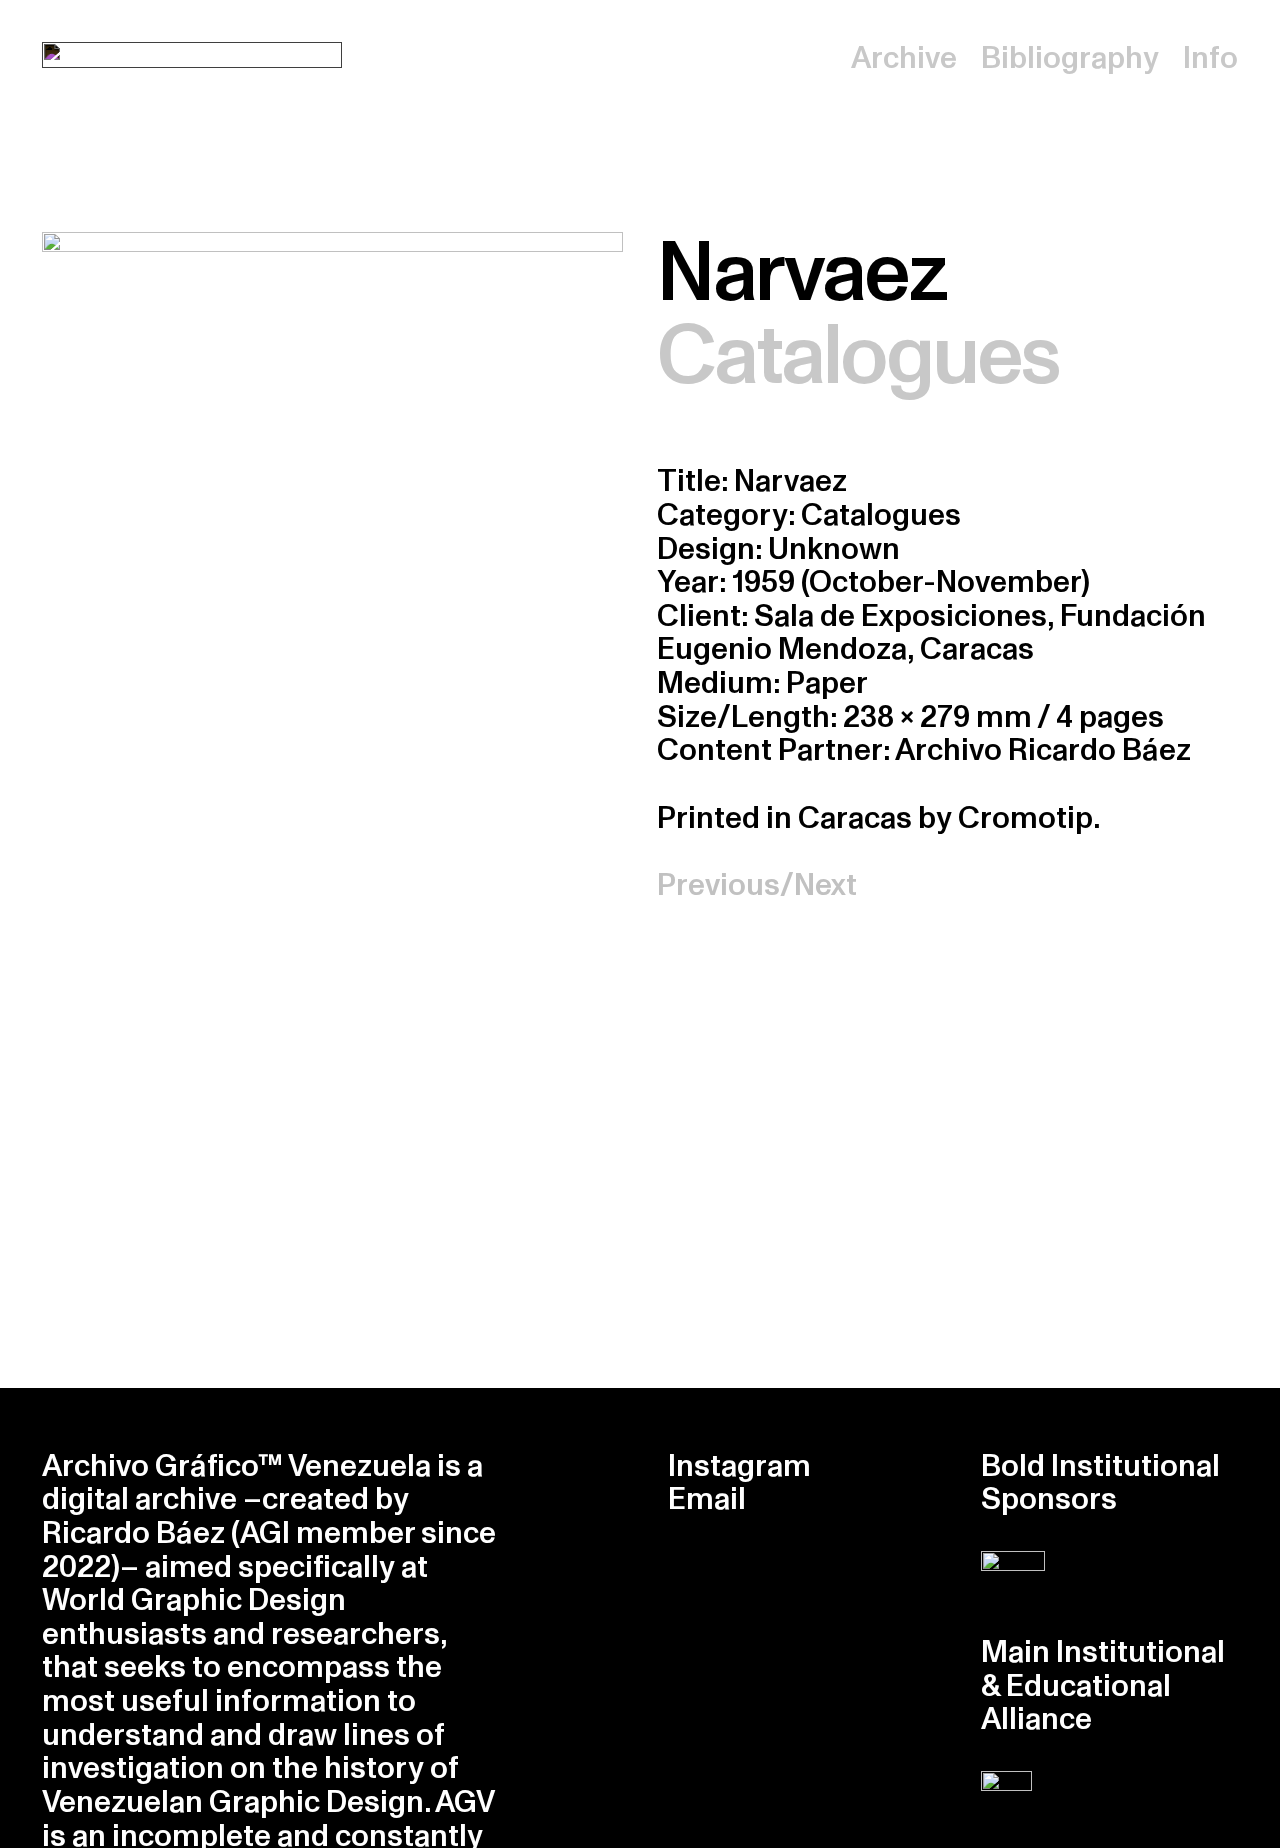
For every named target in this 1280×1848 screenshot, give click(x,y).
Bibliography (1070, 58)
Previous (718, 885)
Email (707, 1499)
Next (825, 885)
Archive (904, 58)
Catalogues (858, 356)
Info (1210, 58)
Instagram (739, 1466)
